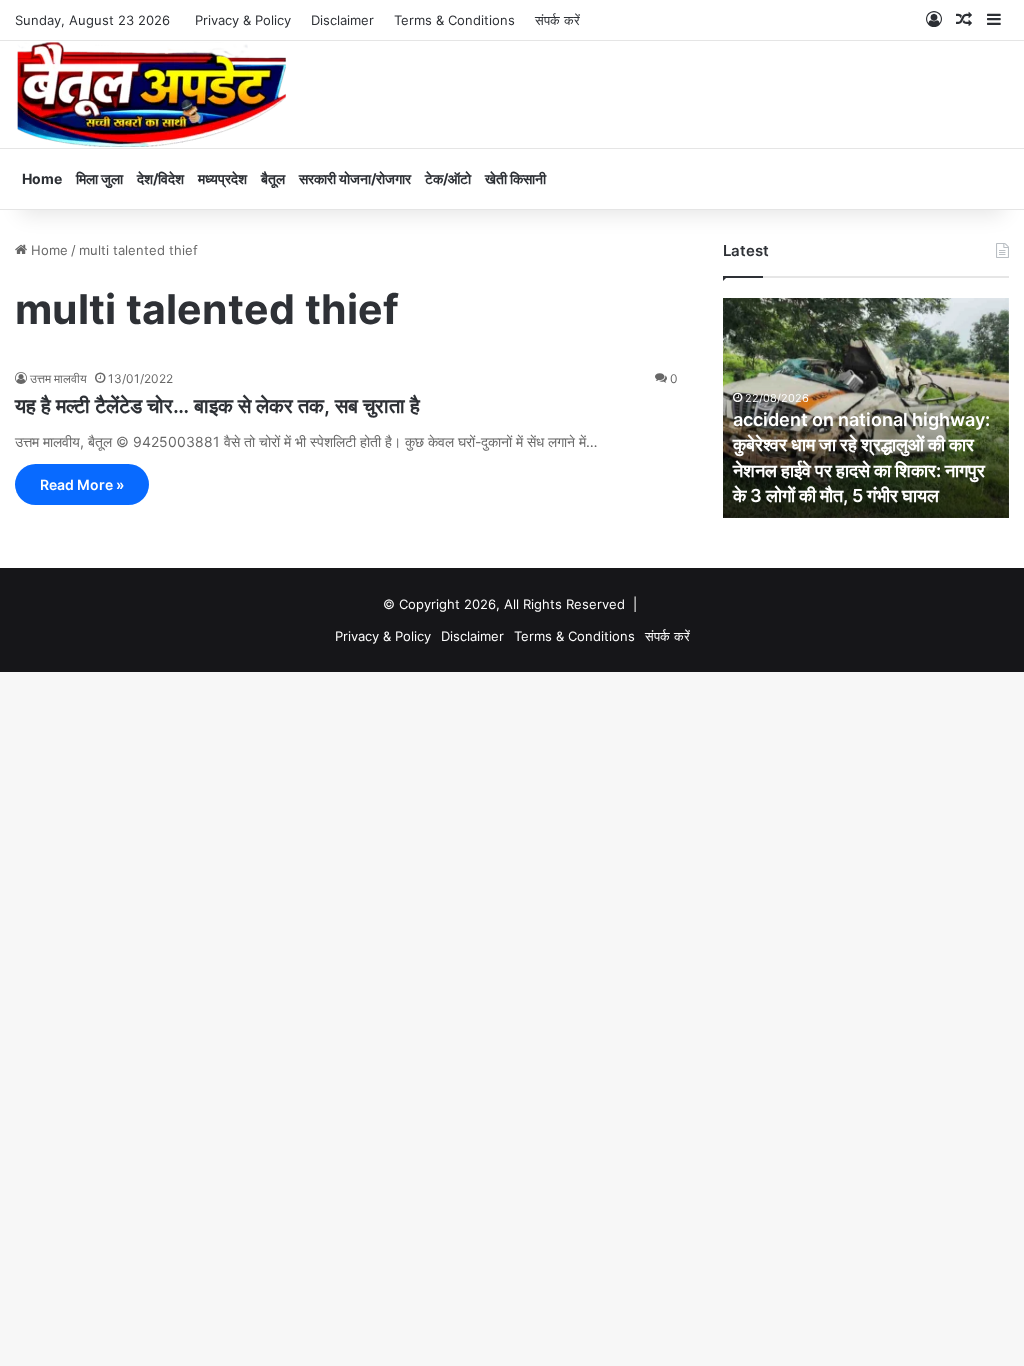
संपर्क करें (557, 20)
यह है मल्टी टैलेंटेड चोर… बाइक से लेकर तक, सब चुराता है (217, 406)
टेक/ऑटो (448, 178)
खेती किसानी (515, 178)
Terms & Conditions (454, 20)
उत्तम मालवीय (58, 378)
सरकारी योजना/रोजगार (355, 178)
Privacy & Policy (243, 20)
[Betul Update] (152, 94)
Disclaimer (342, 20)
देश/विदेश (160, 178)
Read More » (82, 484)
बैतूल (273, 178)
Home (42, 178)
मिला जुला (99, 178)
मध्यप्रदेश (222, 178)
